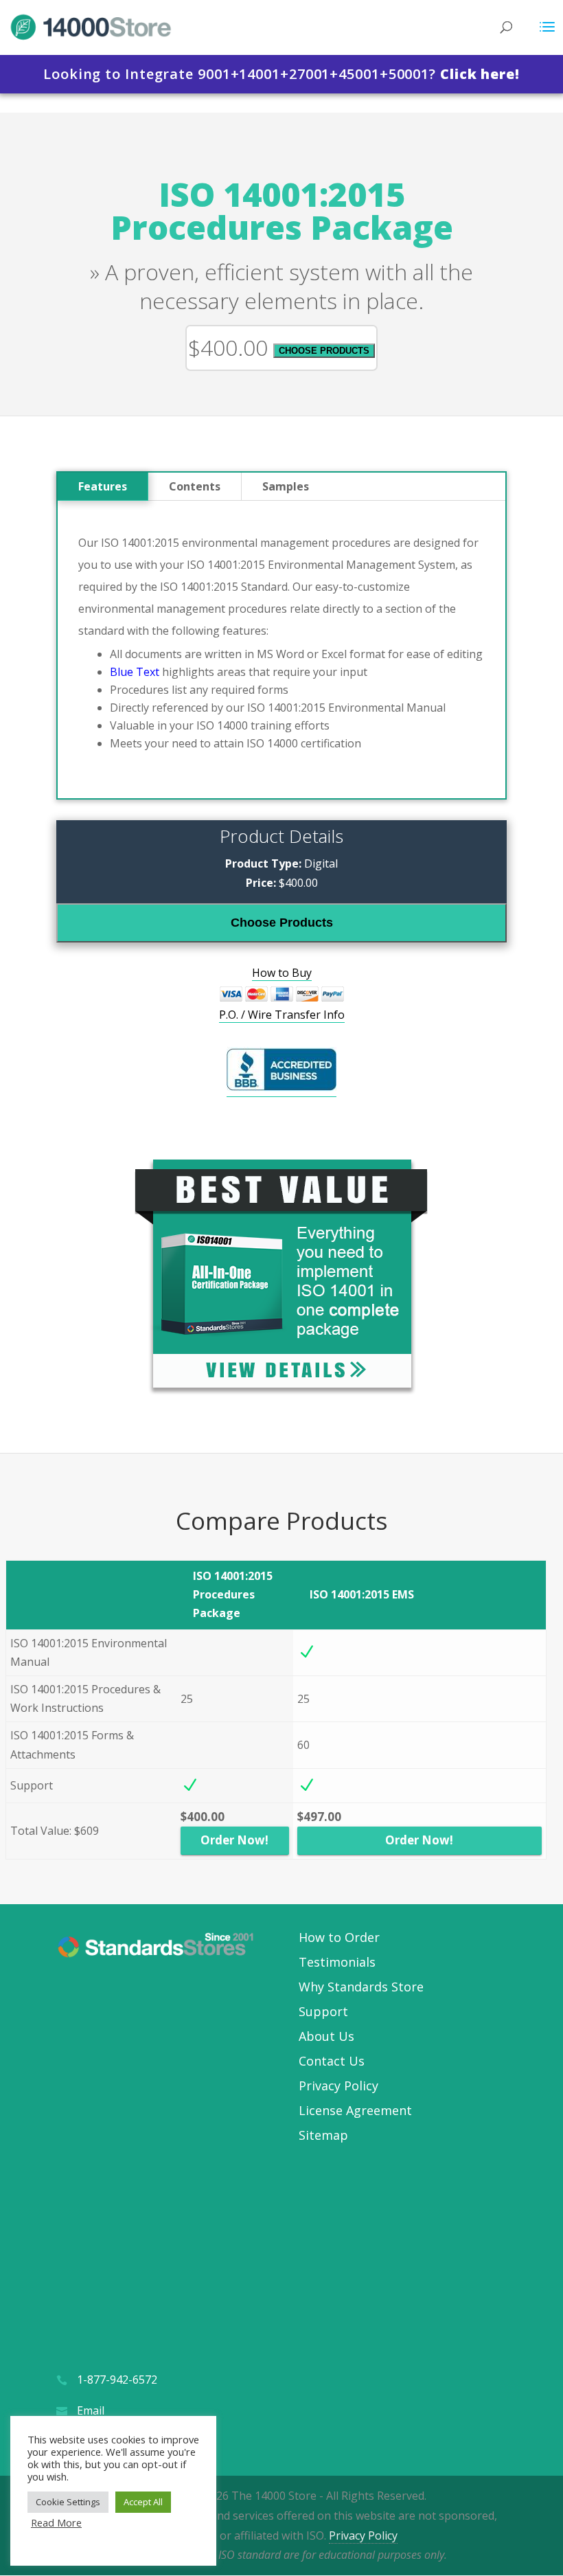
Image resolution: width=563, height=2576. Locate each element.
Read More (56, 2522)
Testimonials (337, 1962)
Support (323, 2011)
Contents (195, 486)
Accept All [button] (143, 2502)
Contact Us (332, 2061)
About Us (326, 2036)
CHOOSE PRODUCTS (324, 351)
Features (103, 486)
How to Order (339, 1937)
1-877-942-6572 (117, 2380)
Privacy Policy (338, 2086)
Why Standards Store (361, 1987)
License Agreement (355, 2110)
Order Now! (234, 1840)
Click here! (480, 74)
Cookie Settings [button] (68, 2502)
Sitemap (323, 2135)
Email (91, 2410)
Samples (286, 486)
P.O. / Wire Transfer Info (282, 1015)
